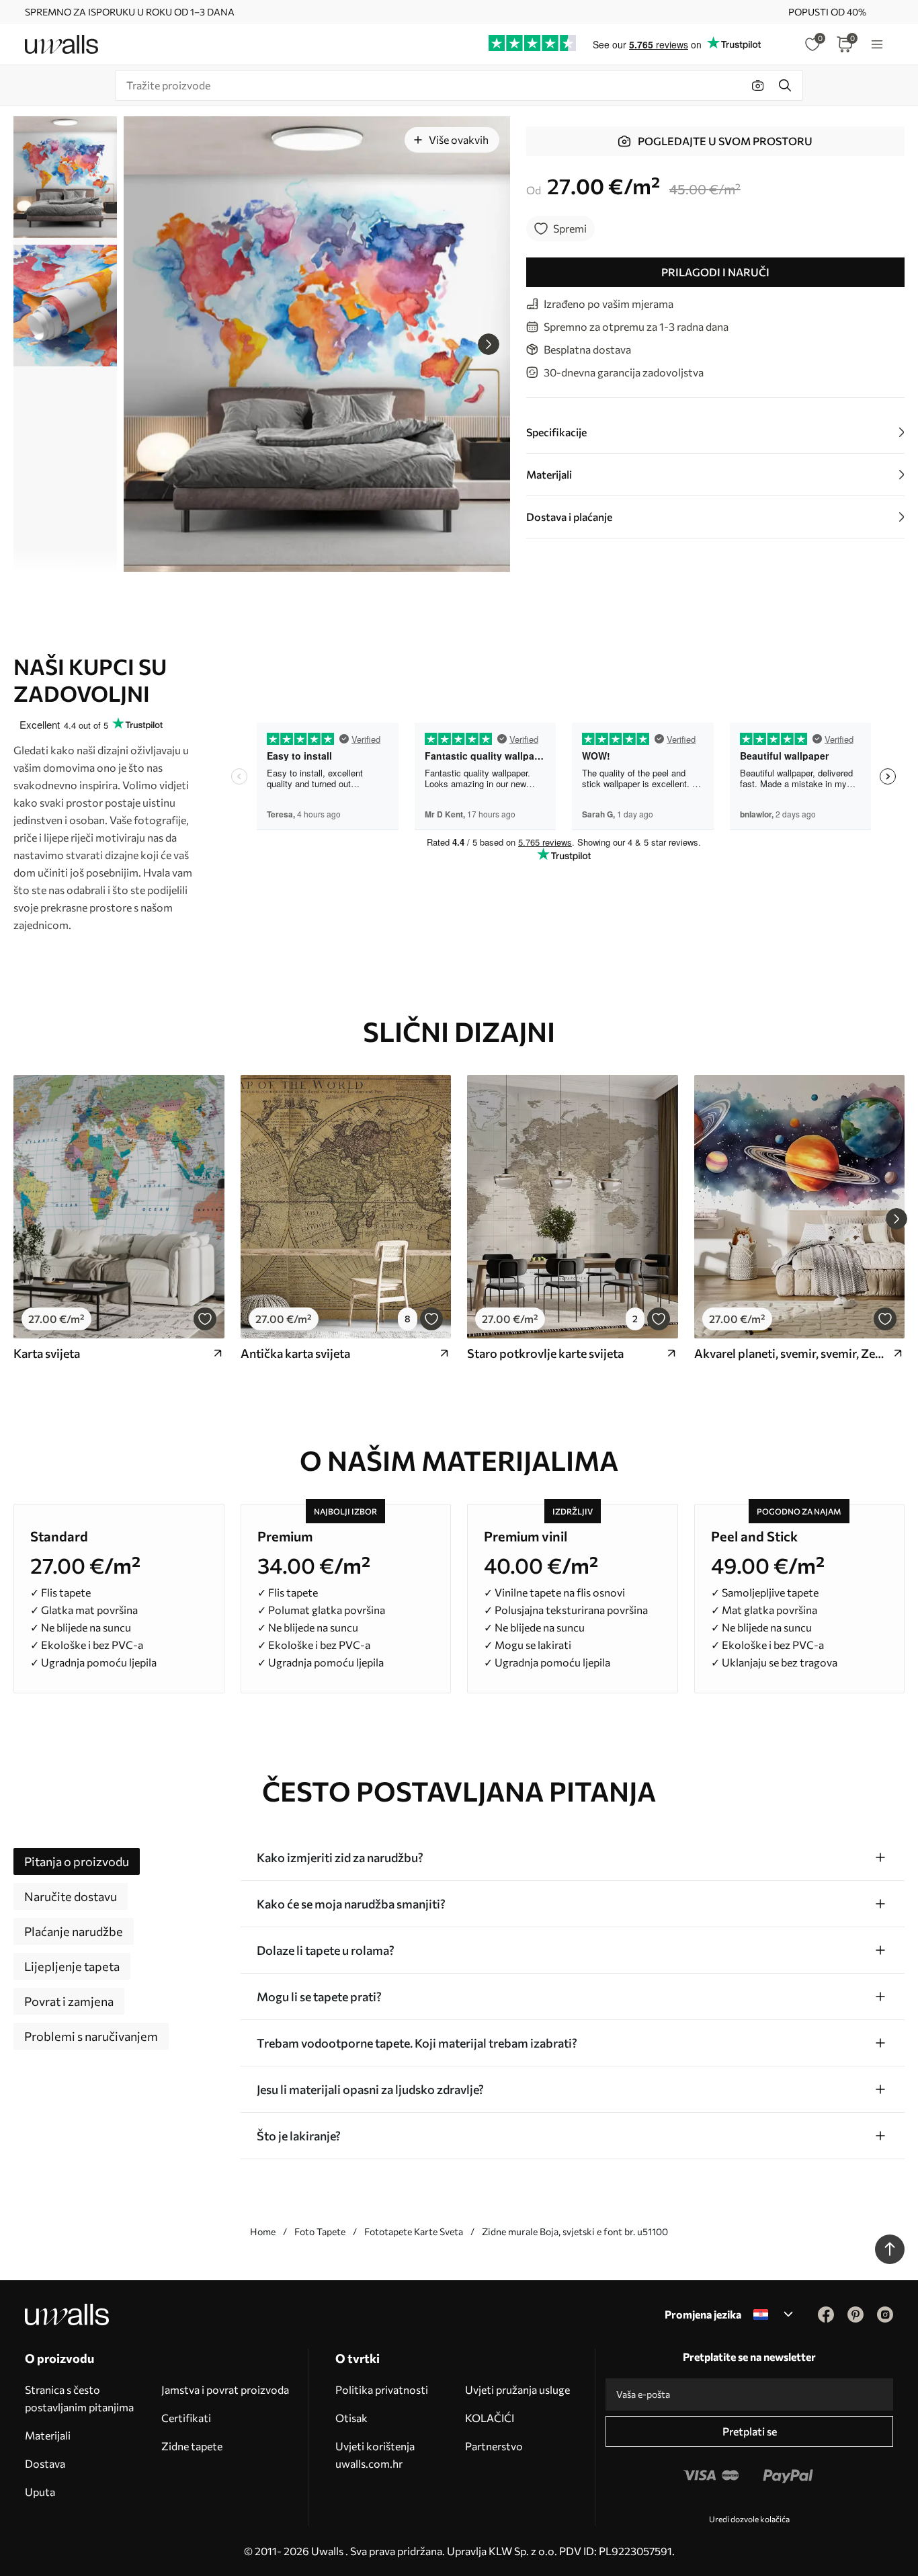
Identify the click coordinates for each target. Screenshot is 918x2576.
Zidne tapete (192, 2446)
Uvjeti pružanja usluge (517, 2389)
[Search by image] (758, 85)
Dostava (45, 2463)
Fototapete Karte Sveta (414, 2231)
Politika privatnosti (382, 2389)
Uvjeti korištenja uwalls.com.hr (375, 2455)
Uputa (40, 2492)
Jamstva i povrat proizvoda (225, 2389)
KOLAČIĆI (490, 2418)
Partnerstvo (494, 2446)
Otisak (351, 2418)
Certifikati (186, 2418)
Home (263, 2231)
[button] (489, 344)
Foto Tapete (320, 2231)
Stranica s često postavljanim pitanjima (79, 2398)
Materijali (48, 2435)
